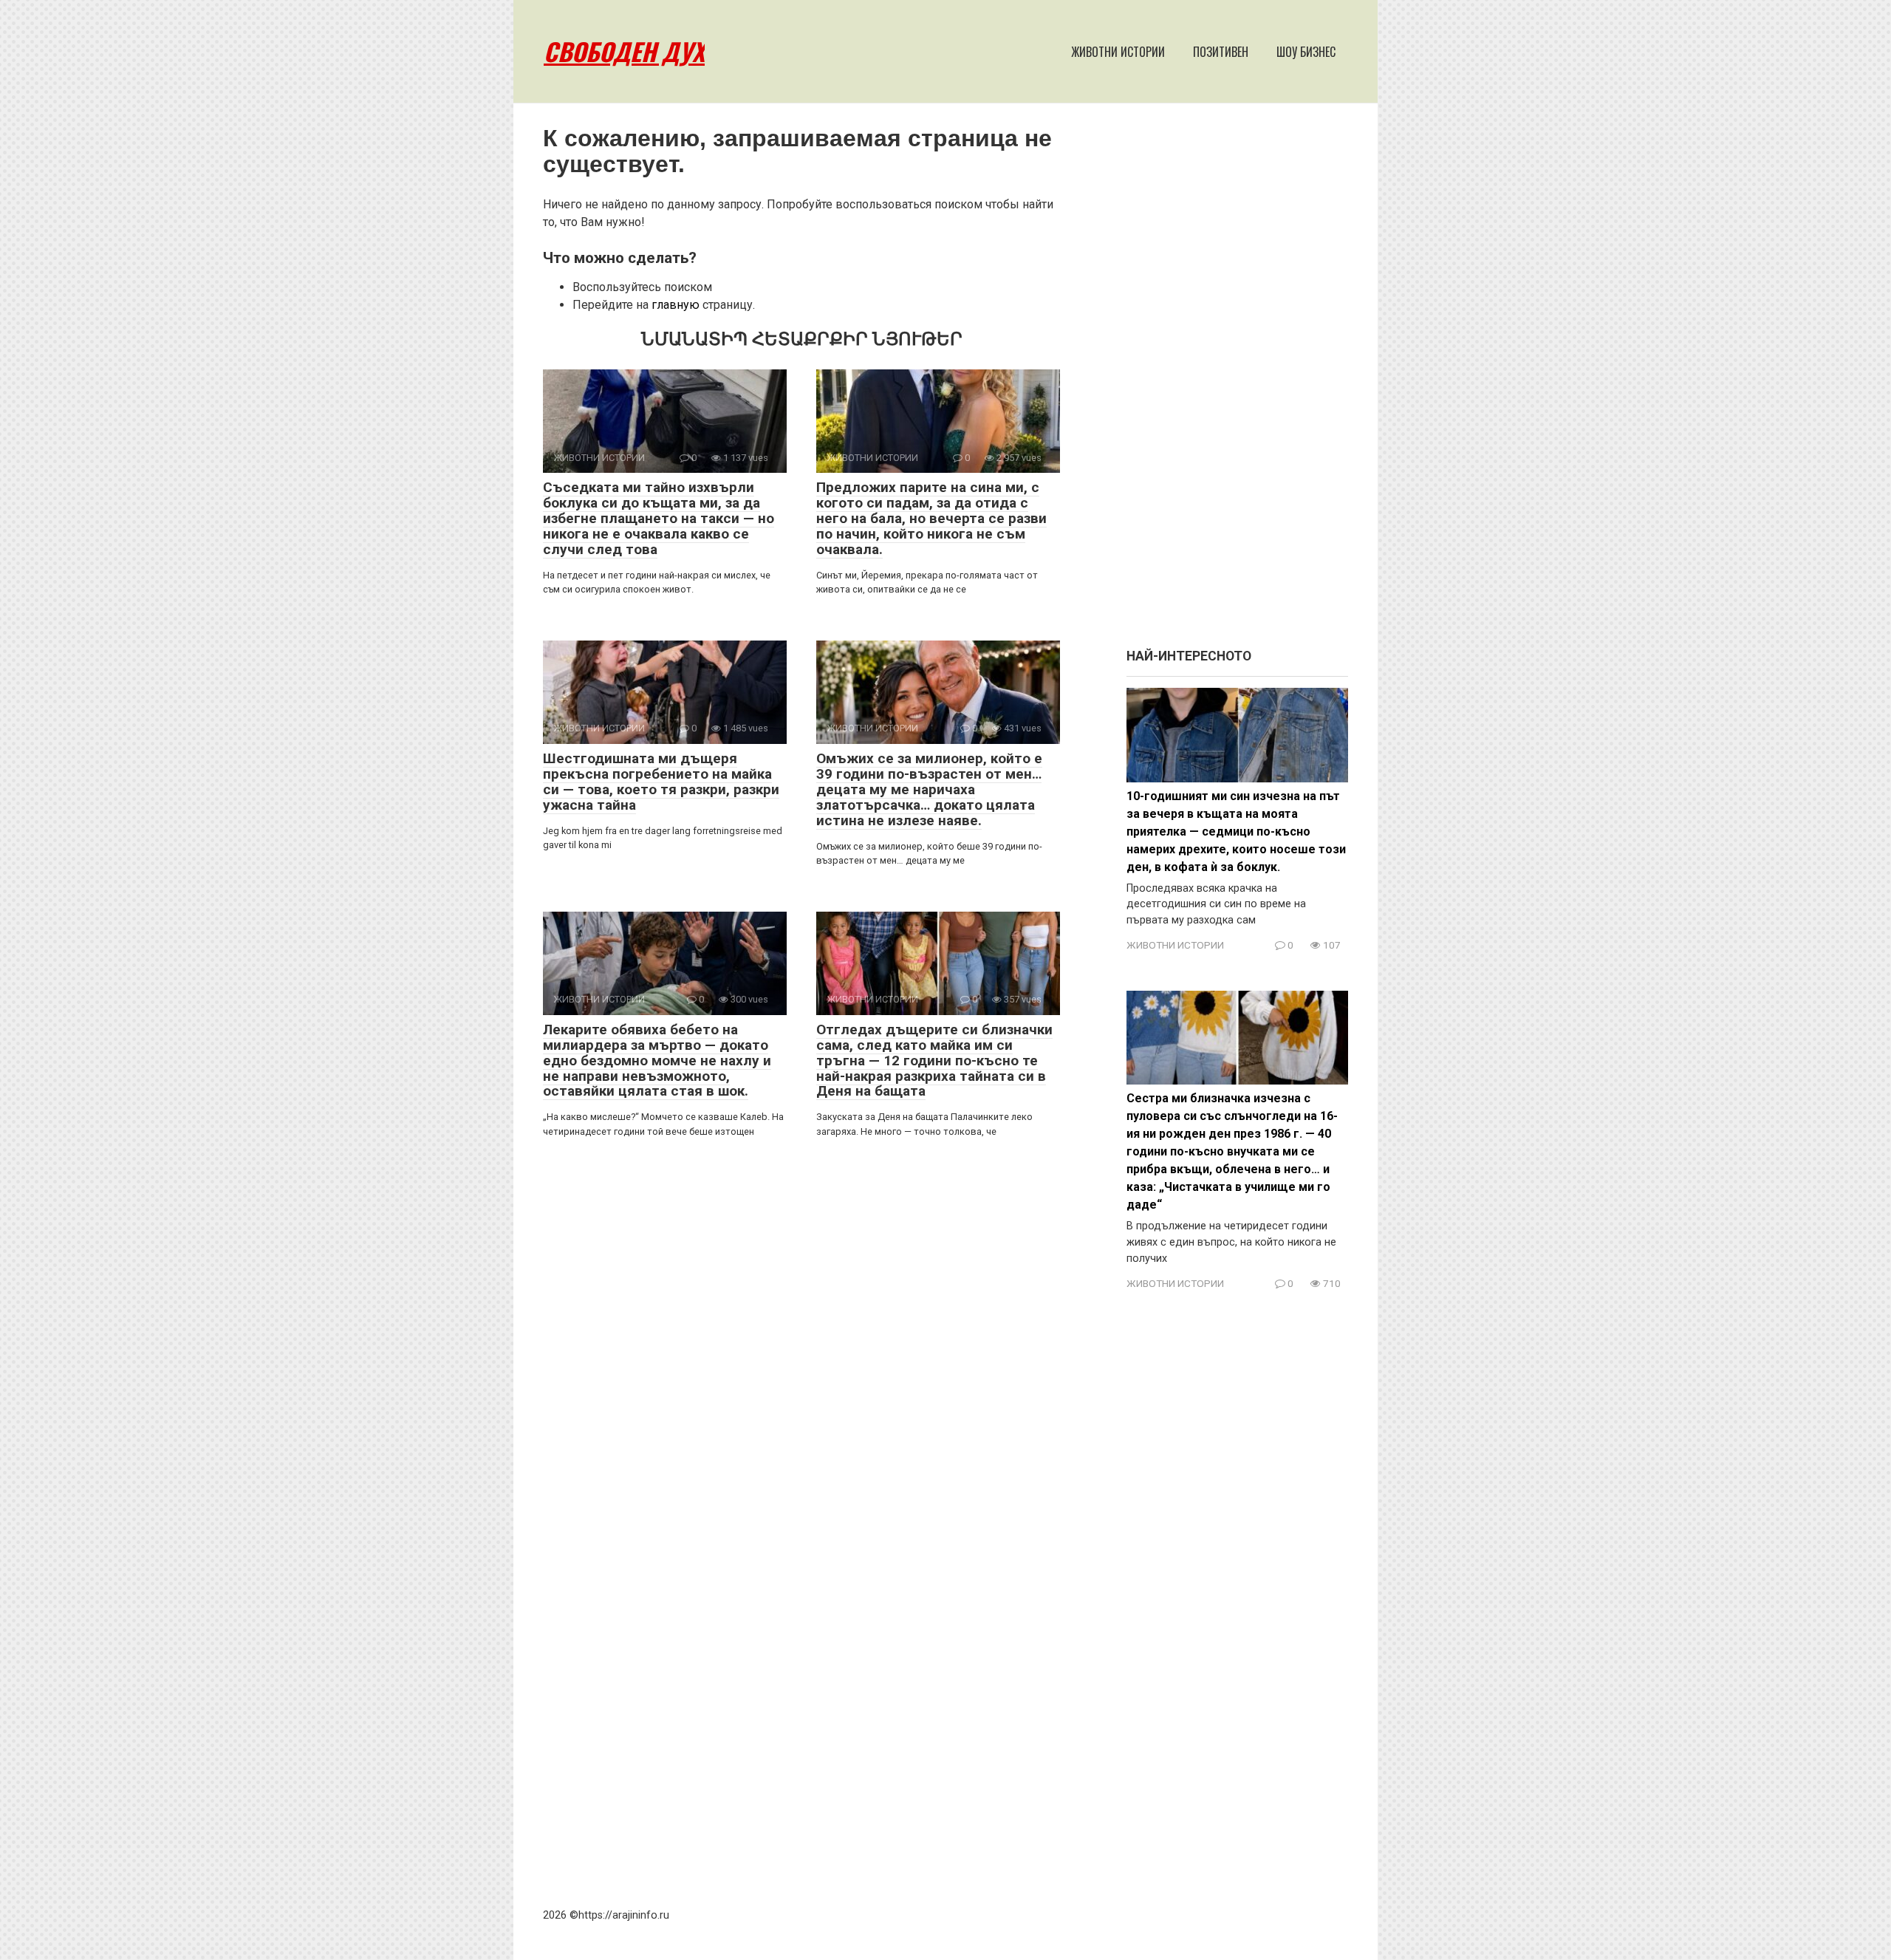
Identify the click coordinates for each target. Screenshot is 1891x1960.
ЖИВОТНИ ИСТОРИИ (1118, 52)
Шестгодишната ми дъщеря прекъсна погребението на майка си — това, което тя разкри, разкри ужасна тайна (661, 782)
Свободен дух (624, 51)
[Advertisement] (1237, 383)
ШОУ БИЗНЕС (1306, 52)
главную (676, 305)
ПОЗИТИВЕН (1221, 52)
